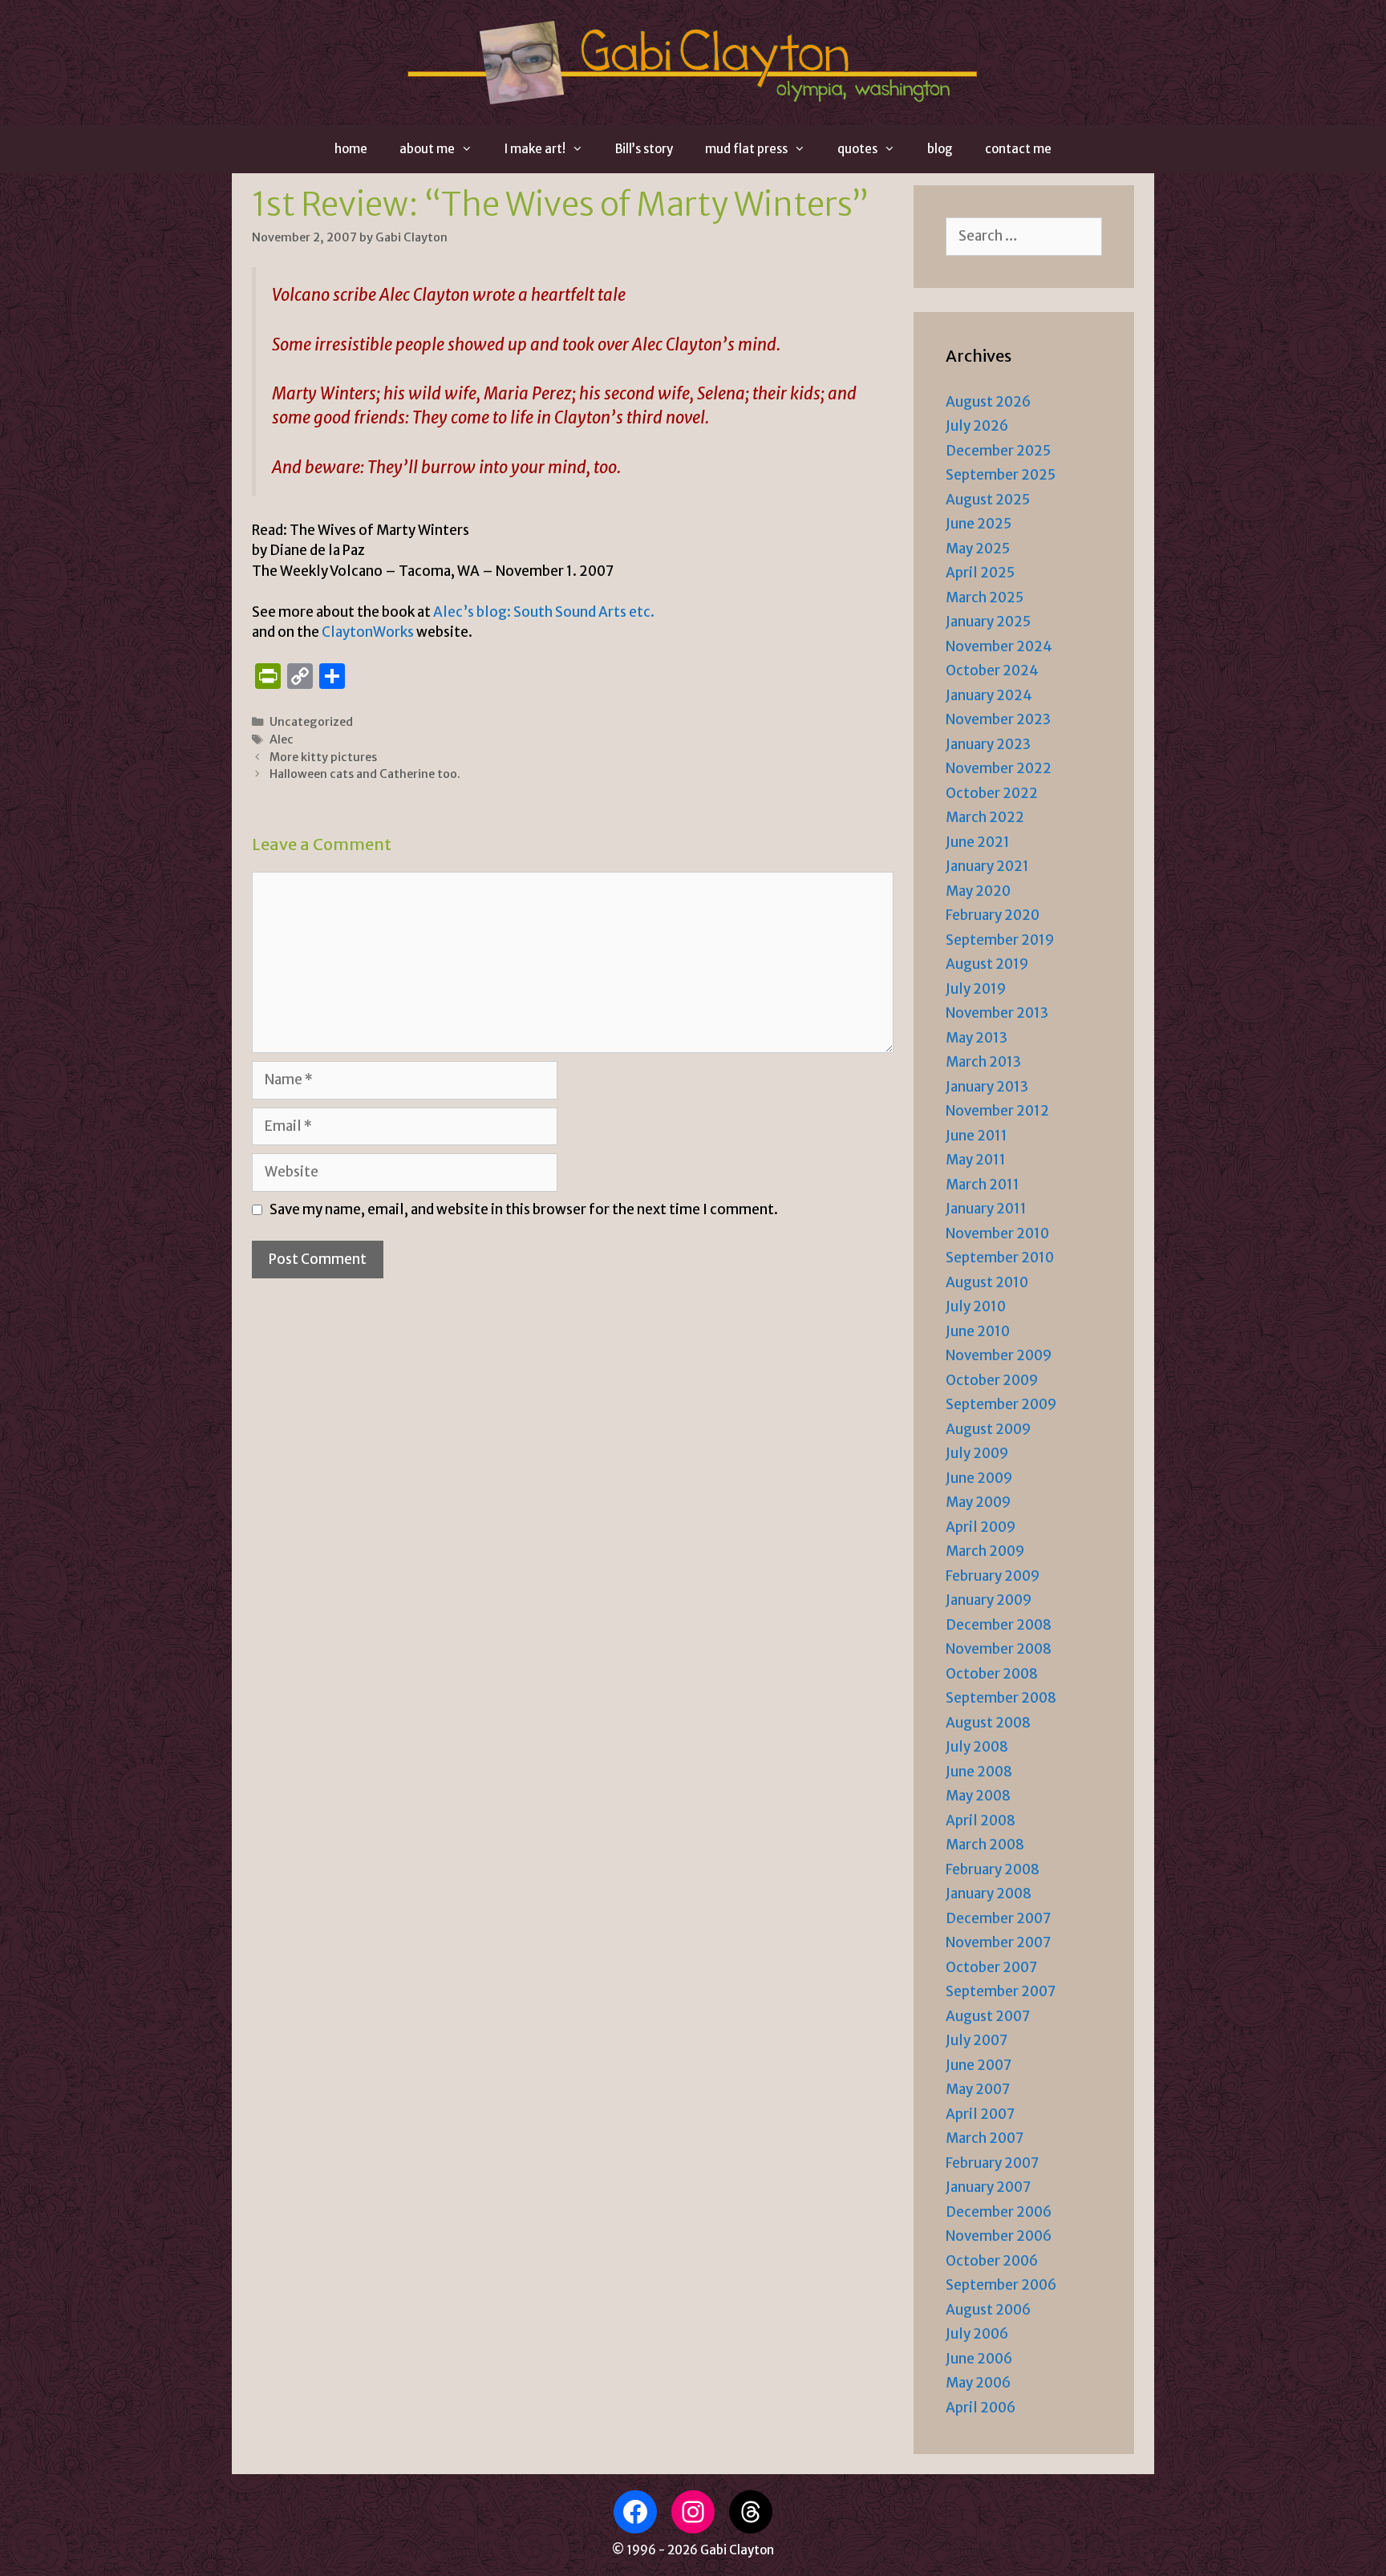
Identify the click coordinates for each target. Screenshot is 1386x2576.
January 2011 (986, 1209)
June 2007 (979, 2065)
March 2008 (985, 1845)
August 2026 (988, 402)
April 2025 (980, 573)
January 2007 (988, 2187)
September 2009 (1001, 1404)
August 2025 (988, 500)
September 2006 (1001, 2285)
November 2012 (997, 1111)
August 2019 (987, 964)
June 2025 (979, 524)
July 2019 (976, 989)
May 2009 (978, 1502)
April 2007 (980, 2114)
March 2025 (985, 597)
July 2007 (977, 2040)
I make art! (535, 149)
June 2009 (979, 1478)
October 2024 (992, 670)
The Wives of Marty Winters (379, 530)
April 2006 (981, 2408)
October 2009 (992, 1380)
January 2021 (987, 866)
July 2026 (977, 426)
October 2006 (992, 2261)
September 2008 (1001, 1698)
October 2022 (992, 793)
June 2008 (979, 1772)
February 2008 (993, 1869)
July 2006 (977, 2334)
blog (940, 149)
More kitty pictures (323, 757)
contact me (1018, 149)
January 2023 (988, 744)
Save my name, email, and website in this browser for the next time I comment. (524, 1209)
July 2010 (976, 1306)
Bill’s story (644, 149)
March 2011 (983, 1185)
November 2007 (998, 1942)
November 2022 (999, 768)
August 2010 (987, 1282)
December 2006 (999, 2212)
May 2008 (978, 1796)
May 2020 (978, 891)
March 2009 (985, 1551)
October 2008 (992, 1674)
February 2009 (993, 1576)
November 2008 (999, 1649)
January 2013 (987, 1087)
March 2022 (985, 817)
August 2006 (988, 2310)
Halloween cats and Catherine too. (365, 774)
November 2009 (999, 1355)
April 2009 (981, 1527)
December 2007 (998, 1918)
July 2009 (977, 1453)
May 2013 (977, 1038)
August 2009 (988, 1429)
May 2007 (978, 2089)
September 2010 (1000, 1258)
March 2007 (985, 2138)
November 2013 (997, 1013)
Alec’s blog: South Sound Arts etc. (544, 612)
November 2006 (999, 2236)
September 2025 (1001, 475)
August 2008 (988, 1723)
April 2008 (981, 1821)
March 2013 (983, 1062)
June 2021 (978, 842)
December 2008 (999, 1625)
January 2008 (989, 1894)
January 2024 (989, 695)
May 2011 (976, 1160)
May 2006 (978, 2383)
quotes (857, 149)
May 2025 (978, 549)
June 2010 (978, 1331)
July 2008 (977, 1747)
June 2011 (977, 1136)
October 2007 (991, 1967)
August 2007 (988, 2016)
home (351, 149)
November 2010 (997, 1233)
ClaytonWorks (368, 632)
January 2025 (988, 622)
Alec (282, 739)
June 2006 (979, 2359)
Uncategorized (311, 722)
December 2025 (998, 451)
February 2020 (993, 915)
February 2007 (992, 2163)
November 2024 (999, 646)
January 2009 (989, 1600)
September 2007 (1001, 1991)
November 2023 (998, 719)
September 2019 (1000, 940)
